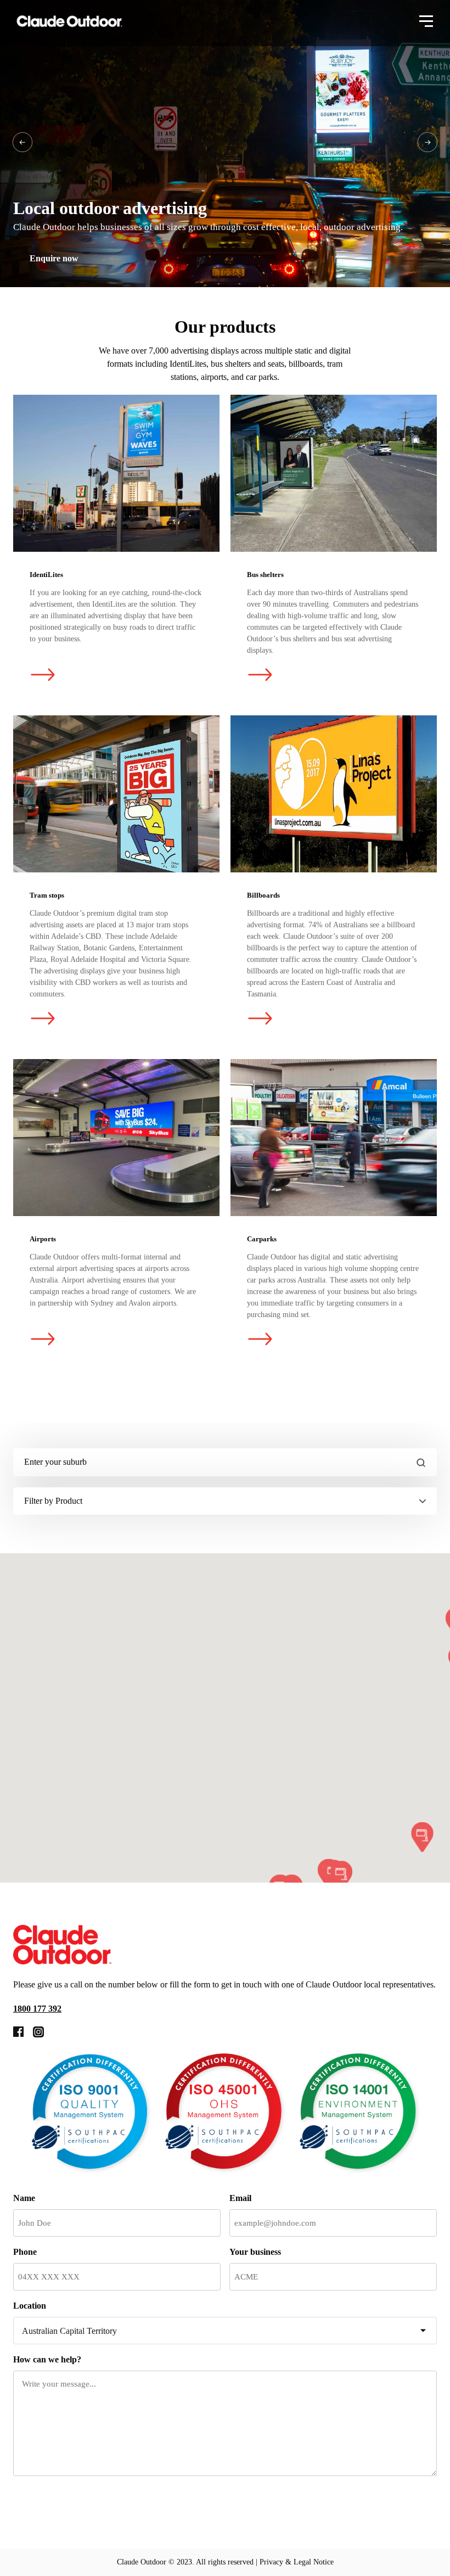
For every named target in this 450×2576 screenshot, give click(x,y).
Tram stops (116, 794)
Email (240, 2198)
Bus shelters (334, 473)
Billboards (334, 794)
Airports (116, 1138)
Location (30, 2306)
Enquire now (54, 258)
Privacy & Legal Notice (297, 2562)
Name (24, 2198)
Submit (54, 2505)
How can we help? (47, 2359)
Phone (25, 2252)
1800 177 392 (37, 2009)
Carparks (334, 1138)
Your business (255, 2252)
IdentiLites (116, 473)
